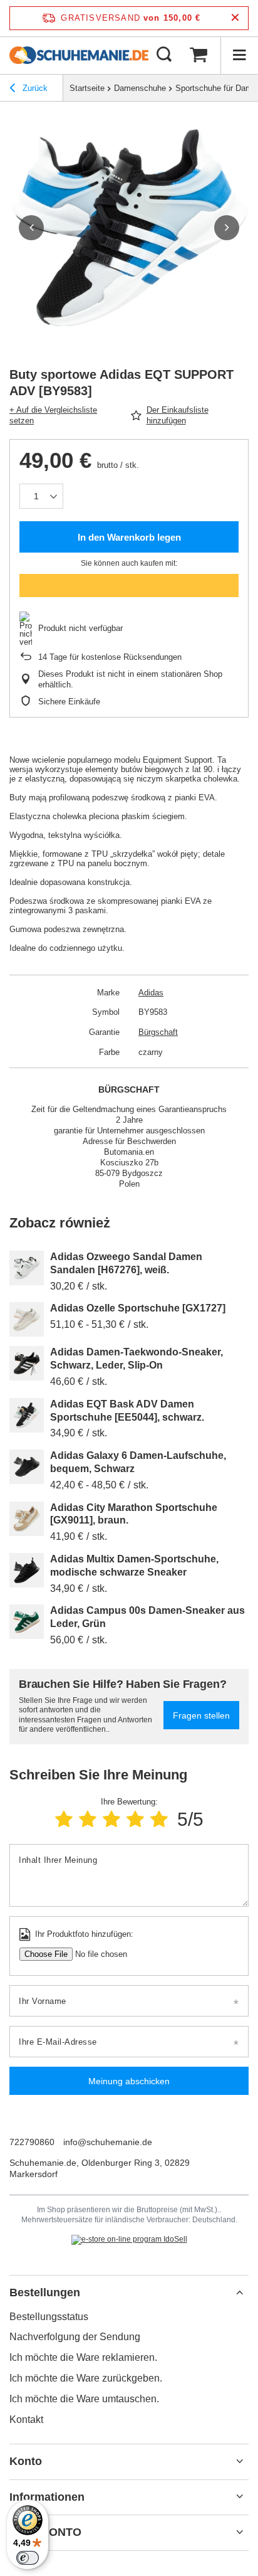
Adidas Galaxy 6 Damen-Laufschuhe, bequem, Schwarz (138, 1462)
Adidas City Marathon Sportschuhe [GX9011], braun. (134, 1514)
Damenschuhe (140, 88)
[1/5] (64, 1819)
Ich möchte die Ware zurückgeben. (86, 2378)
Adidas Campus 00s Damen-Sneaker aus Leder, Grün (147, 1617)
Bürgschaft (158, 1032)
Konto (26, 2461)
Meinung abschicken (129, 2081)
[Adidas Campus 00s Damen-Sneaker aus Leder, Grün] (27, 1622)
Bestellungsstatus (49, 2317)
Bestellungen (45, 2292)
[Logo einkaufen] (79, 55)
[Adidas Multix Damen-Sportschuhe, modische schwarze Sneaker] (27, 1570)
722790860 (32, 2142)
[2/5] (88, 1819)
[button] (31, 228)
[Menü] (239, 55)
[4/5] (135, 1819)
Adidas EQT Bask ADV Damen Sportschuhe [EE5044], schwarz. (127, 1411)
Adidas (151, 993)
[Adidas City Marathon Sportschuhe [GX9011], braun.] (27, 1519)
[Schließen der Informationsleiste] (235, 18)
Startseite (87, 88)
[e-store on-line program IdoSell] (129, 2240)
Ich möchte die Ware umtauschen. (84, 2399)
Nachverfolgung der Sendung (75, 2337)
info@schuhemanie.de (108, 2142)
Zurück (34, 88)
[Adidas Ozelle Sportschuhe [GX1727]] (27, 1319)
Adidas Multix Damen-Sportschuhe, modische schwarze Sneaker (134, 1566)
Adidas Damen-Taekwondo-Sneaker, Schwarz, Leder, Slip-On (137, 1359)
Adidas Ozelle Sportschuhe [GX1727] (138, 1308)
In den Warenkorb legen (129, 537)
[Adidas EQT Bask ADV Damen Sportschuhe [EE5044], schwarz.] (27, 1415)
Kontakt (26, 2420)
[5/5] (159, 1819)
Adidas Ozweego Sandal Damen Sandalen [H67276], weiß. (126, 1263)
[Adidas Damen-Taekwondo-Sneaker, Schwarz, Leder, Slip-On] (27, 1363)
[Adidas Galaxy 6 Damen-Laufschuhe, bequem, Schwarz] (27, 1467)
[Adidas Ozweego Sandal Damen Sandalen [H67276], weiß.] (27, 1268)
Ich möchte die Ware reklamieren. (83, 2357)
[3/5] (111, 1819)
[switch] (28, 2558)
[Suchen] (164, 55)
